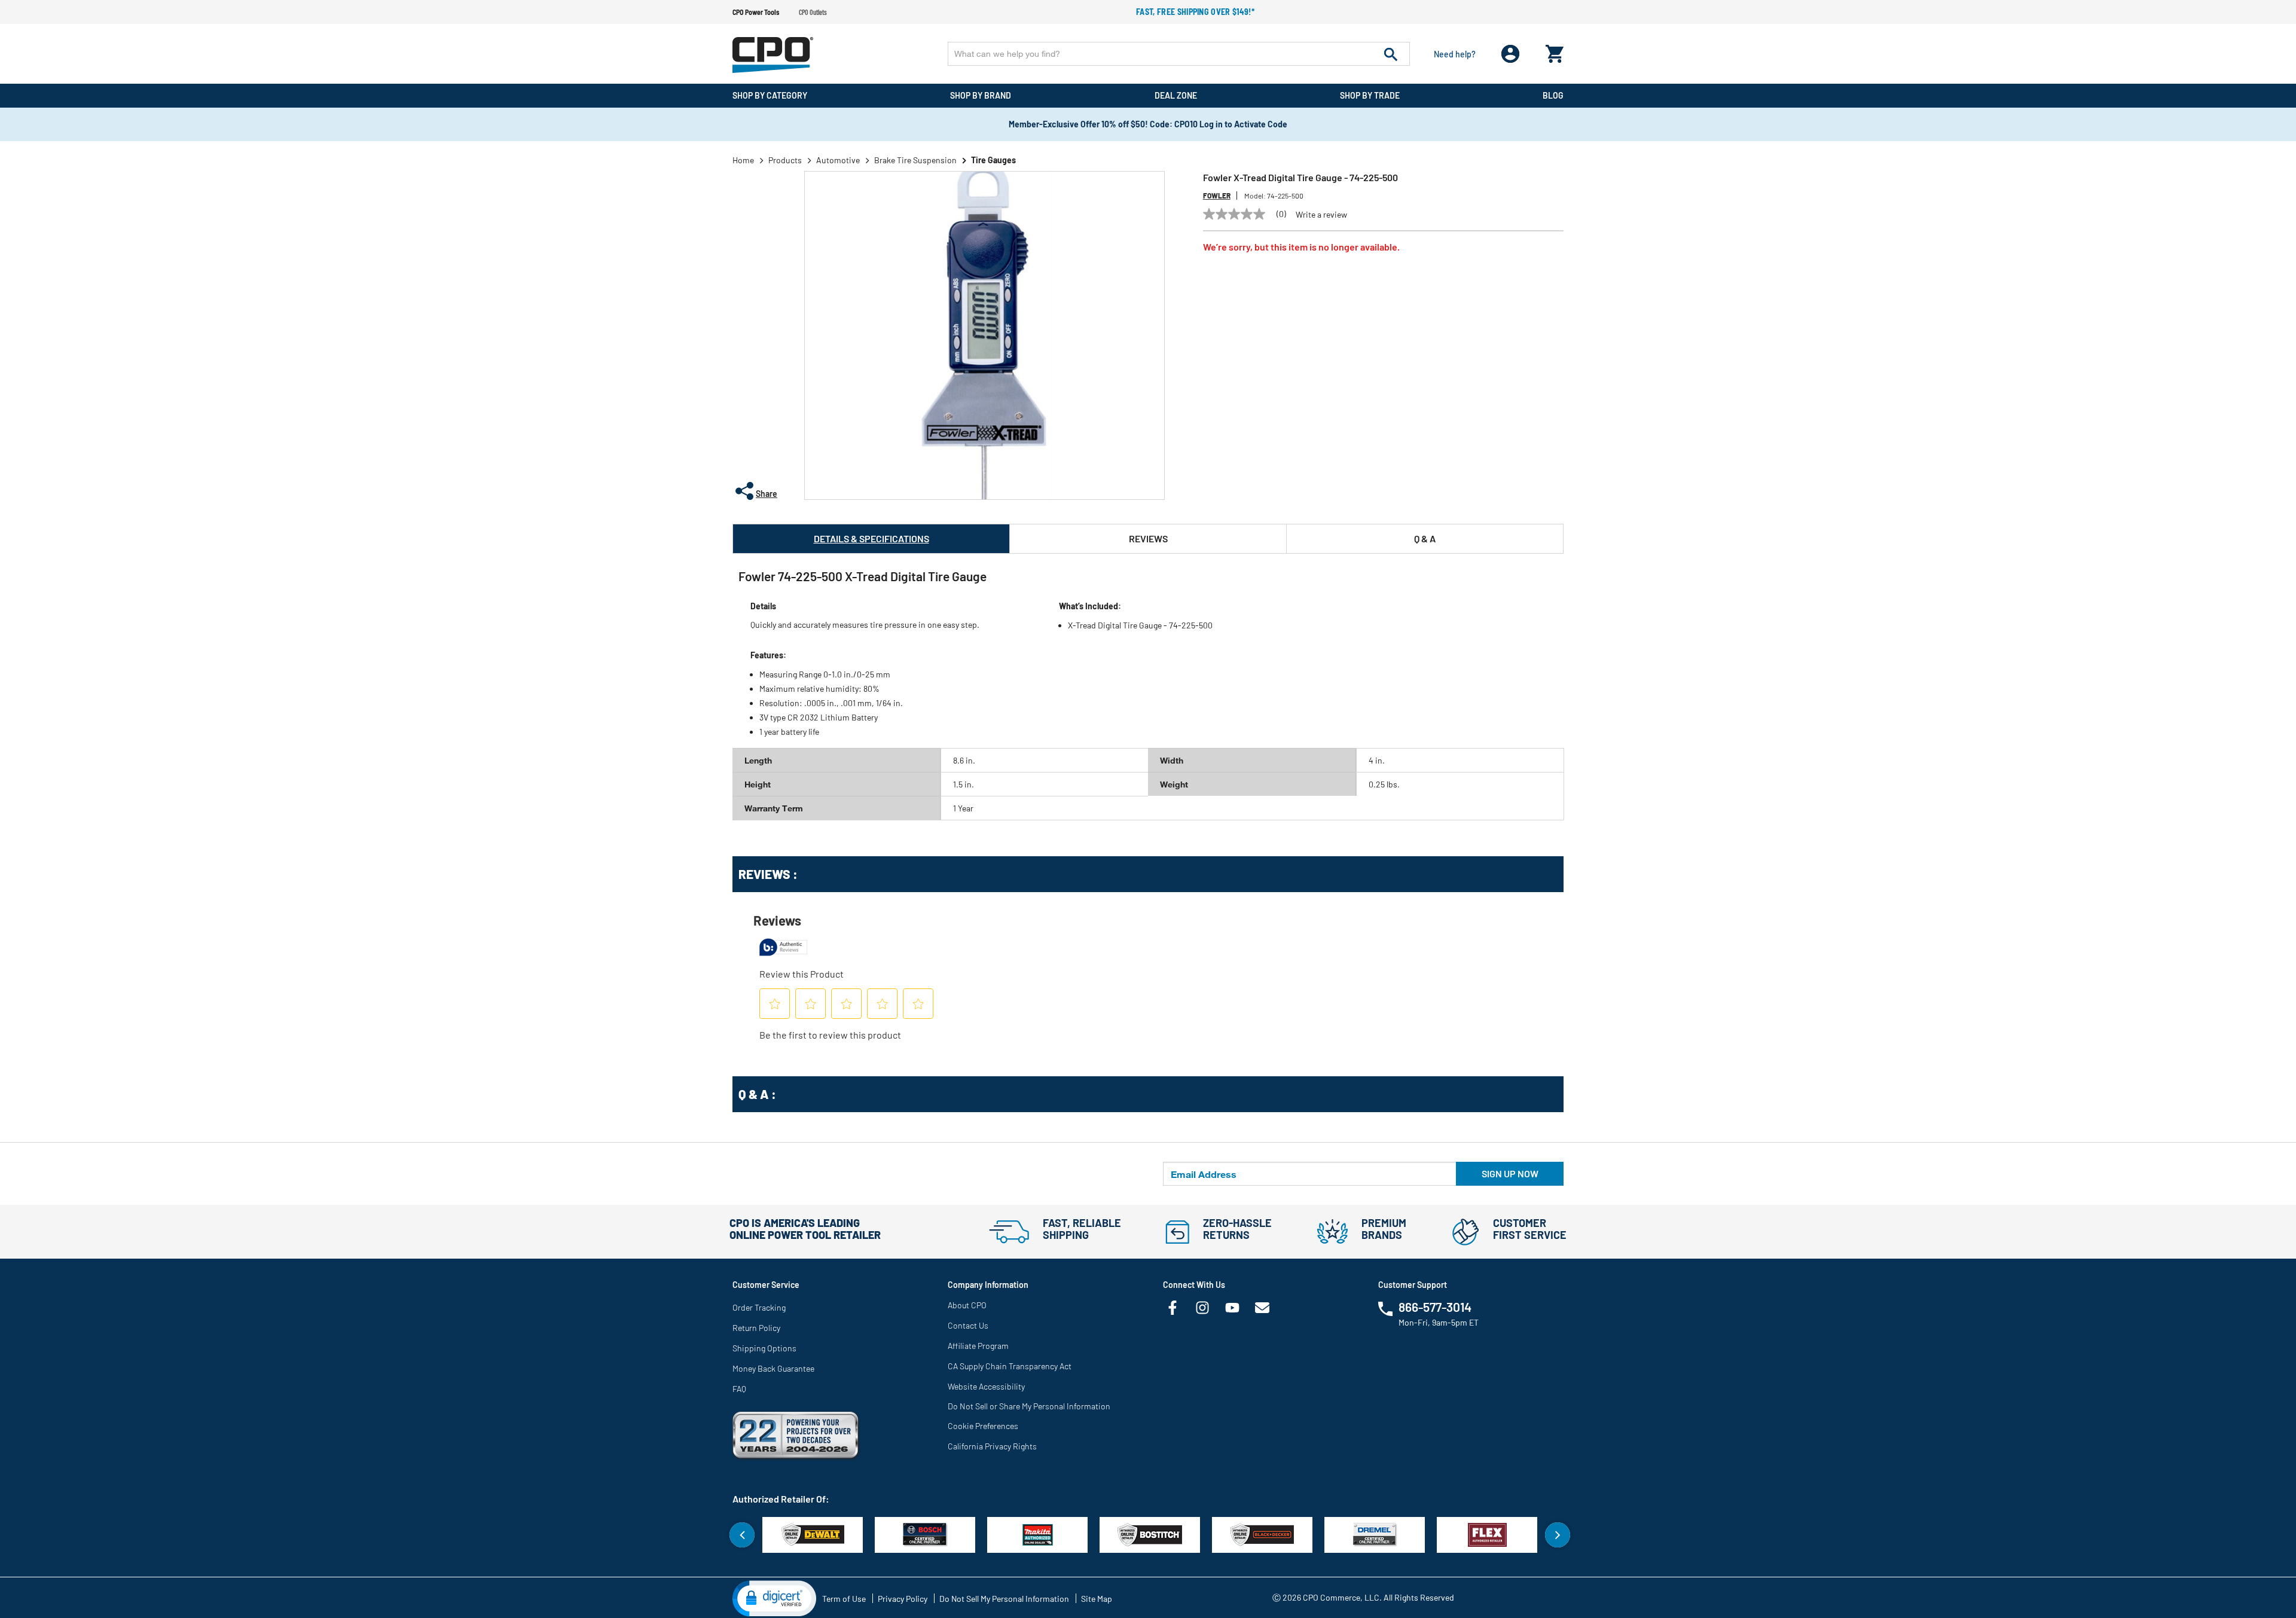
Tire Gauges (993, 160)
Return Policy (756, 1328)
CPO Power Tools (756, 12)
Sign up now (1510, 1173)
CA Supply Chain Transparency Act (1010, 1366)
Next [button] (1558, 1535)
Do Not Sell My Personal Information (1004, 1599)
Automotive (838, 160)
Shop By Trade (1370, 95)
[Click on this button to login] (1511, 54)
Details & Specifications (871, 538)
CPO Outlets (813, 12)
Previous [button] (742, 1535)
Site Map (1097, 1599)
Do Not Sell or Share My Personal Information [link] (1029, 1406)
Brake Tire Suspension (915, 160)
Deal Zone (1176, 95)
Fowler (1217, 196)
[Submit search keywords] (1391, 54)
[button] (774, 1598)
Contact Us (968, 1325)
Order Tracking (759, 1307)
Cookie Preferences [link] (983, 1426)
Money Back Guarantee (773, 1368)
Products (785, 160)
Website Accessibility (986, 1386)
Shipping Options (764, 1348)
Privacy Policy (903, 1599)
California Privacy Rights (992, 1446)
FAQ (739, 1389)
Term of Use (844, 1599)
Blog (1553, 95)
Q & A (1425, 538)
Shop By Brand (981, 95)
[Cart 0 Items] (1555, 51)
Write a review (1321, 215)
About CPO (967, 1305)
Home (743, 160)
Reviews (1148, 538)
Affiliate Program (978, 1346)
